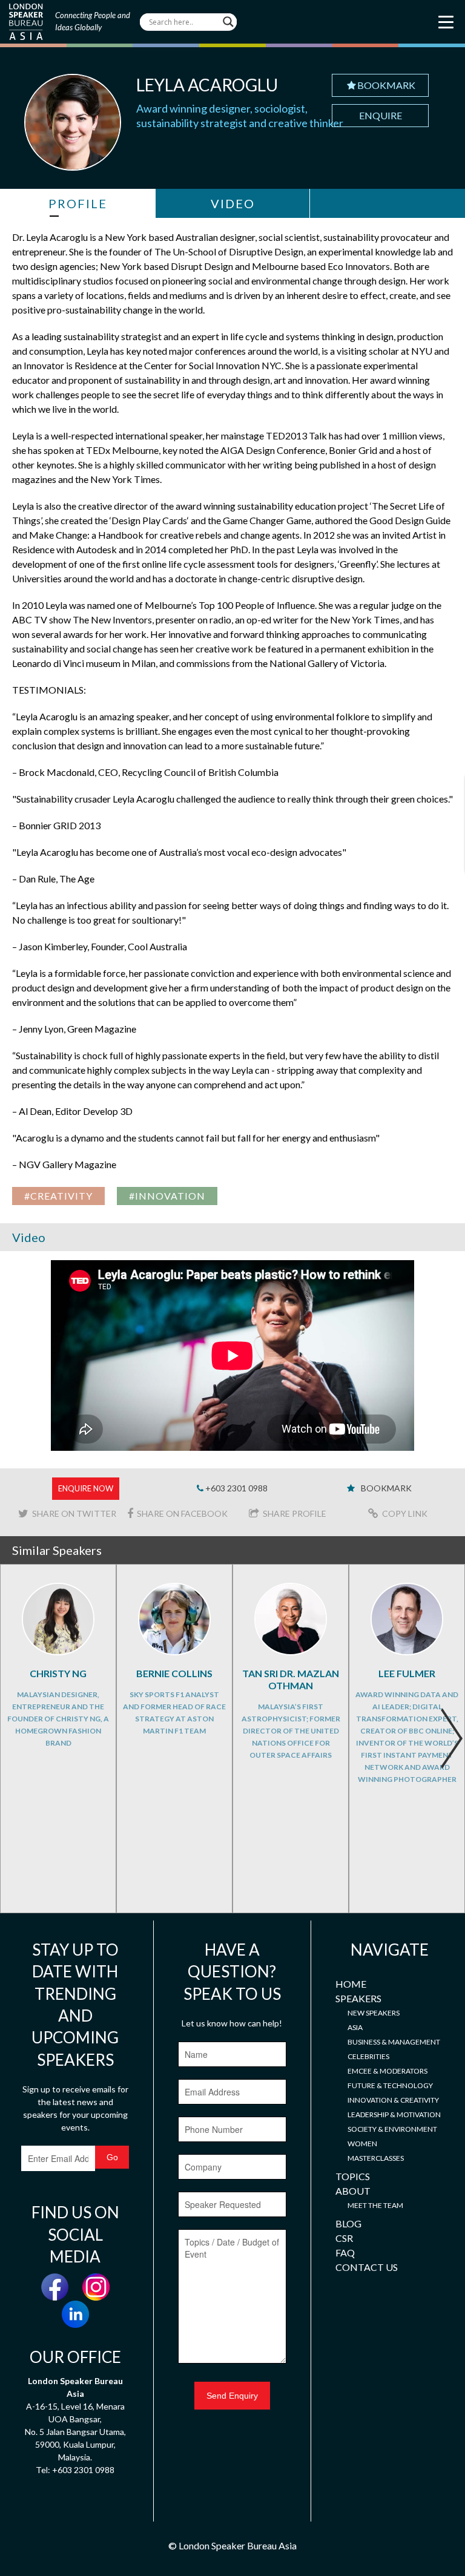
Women (362, 2144)
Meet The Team (375, 2205)
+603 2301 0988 (236, 1488)
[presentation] (451, 1738)
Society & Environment (392, 2129)
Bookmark (386, 85)
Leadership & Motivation (394, 2114)
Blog (348, 2223)
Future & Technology (390, 2085)
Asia (355, 2027)
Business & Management (394, 2042)
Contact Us (367, 2267)
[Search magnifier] (228, 22)
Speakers (358, 1998)
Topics (353, 2176)
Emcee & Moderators (387, 2071)
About (353, 2191)
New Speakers (374, 2013)
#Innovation (167, 1196)
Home (351, 1984)
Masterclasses (376, 2158)
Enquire (381, 115)
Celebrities (368, 2056)
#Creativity (58, 1196)
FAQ (345, 2252)
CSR (344, 2238)
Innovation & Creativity (393, 2100)
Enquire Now (86, 1488)
